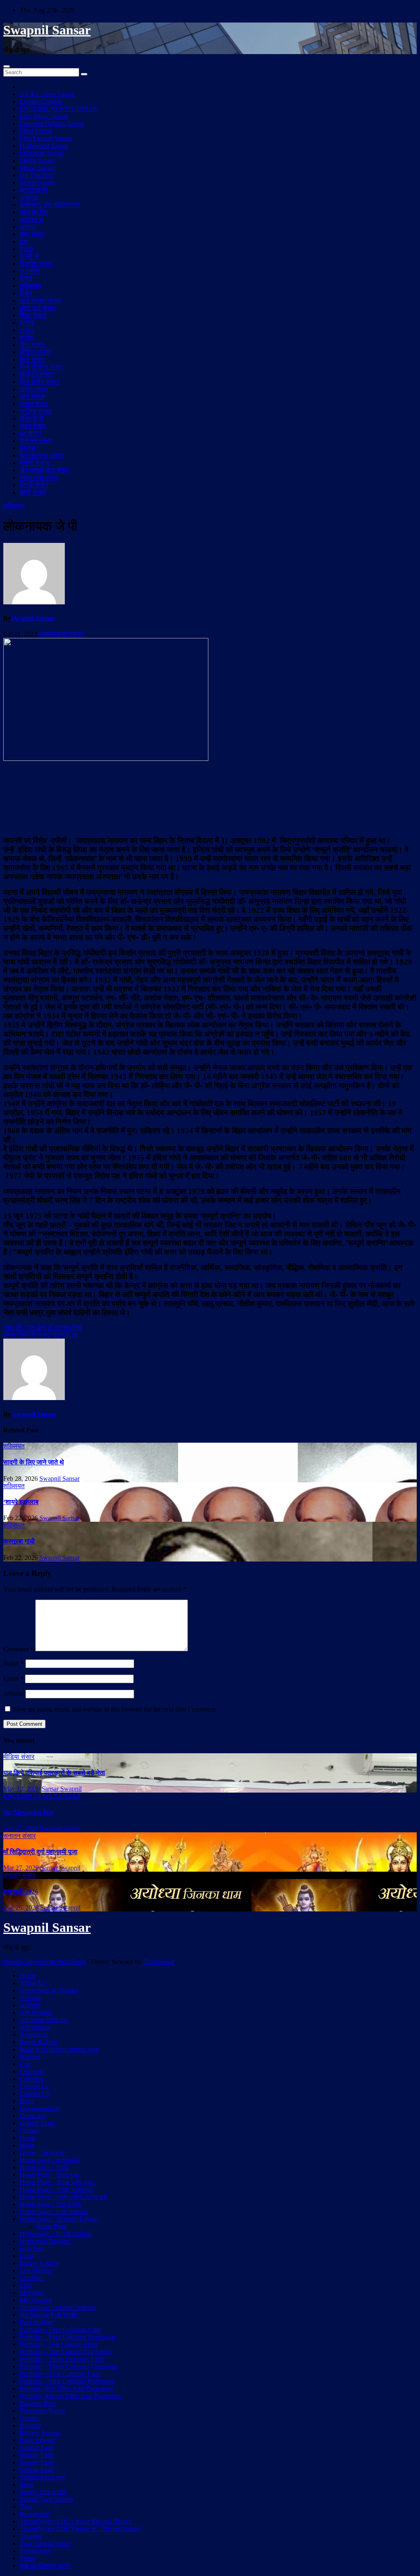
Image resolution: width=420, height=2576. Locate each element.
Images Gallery (39, 2263)
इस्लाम (27, 448)
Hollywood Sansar (44, 146)
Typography (35, 2551)
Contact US (35, 2094)
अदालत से (32, 219)
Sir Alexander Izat (29, 1812)
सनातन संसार (36, 441)
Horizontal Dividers (45, 2241)
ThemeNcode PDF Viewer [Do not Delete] (76, 2521)
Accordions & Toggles (49, 1990)
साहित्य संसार (36, 411)
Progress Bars (38, 2403)
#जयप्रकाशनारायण (62, 634)
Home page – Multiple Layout (59, 2219)
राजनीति (30, 271)
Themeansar (159, 1962)
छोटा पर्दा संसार (38, 308)
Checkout (32, 2071)
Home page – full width (50, 2204)
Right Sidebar (38, 2440)
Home (28, 1976)
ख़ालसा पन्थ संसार (42, 455)
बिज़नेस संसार (36, 264)
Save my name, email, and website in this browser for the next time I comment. (115, 1709)
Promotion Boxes (42, 2411)
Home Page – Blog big (49, 2175)
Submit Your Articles (47, 2499)
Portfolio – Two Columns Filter (60, 2374)
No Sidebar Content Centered (58, 2307)
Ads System (35, 2012)
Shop (26, 2484)
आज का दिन (34, 212)
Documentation (40, 2108)
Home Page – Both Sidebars (56, 2189)
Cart (25, 2064)
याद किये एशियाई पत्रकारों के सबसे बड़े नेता (54, 1773)
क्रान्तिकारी (34, 190)
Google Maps (37, 2123)
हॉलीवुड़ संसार (37, 374)
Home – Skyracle (42, 2153)
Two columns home (45, 2543)
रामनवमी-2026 (21, 1892)
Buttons (30, 2057)
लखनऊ (29, 197)
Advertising (35, 2027)
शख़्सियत (30, 286)
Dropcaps (32, 2116)
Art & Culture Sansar (47, 94)
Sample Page (37, 2448)
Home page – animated (50, 2160)
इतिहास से (32, 419)
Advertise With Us (44, 2020)
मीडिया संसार (35, 352)
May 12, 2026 (22, 1789)
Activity (30, 2005)
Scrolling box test (42, 2477)
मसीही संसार (34, 463)
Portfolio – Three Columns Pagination (69, 2366)
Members (32, 2293)
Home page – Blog (44, 2167)
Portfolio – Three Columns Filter (62, 2359)
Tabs (26, 2507)
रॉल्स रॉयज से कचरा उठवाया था (41, 1335)
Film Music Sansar (44, 116)
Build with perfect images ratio (59, 2049)
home (27, 2145)
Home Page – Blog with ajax (57, 2182)
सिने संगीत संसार (40, 382)
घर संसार (31, 433)
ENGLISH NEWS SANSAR (58, 109)
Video (27, 2558)
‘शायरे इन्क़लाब (21, 1502)
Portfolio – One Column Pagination (66, 2352)
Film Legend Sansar (46, 138)
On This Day (37, 175)
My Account (36, 2300)
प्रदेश (26, 249)
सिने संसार (32, 360)
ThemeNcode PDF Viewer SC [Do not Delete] (81, 2529)
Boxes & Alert (38, 2042)
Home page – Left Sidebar (54, 2212)
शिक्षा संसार (33, 315)
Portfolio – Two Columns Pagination (67, 2381)
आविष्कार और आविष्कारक (50, 205)
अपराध (28, 227)
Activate (31, 1998)
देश (23, 242)
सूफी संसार (33, 492)
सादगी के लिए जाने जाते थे (34, 1462)
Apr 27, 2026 (21, 1828)
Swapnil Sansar (47, 30)
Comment (18, 1649)
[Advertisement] (210, 797)
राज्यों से (29, 256)
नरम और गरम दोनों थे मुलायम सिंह (42, 1327)
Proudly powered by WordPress (45, 1962)
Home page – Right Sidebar (56, 2234)
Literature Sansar (42, 153)
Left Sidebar (36, 2271)
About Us (32, 1983)
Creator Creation (41, 101)
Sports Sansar (37, 183)
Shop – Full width (43, 2492)
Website (14, 1694)
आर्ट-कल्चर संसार (40, 301)
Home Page (51, 2226)
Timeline (31, 2536)
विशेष (26, 293)
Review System (40, 2433)
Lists (26, 2285)
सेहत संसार (33, 426)
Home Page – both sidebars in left (63, 2197)
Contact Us (34, 2086)
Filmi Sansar (36, 131)
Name (14, 1663)
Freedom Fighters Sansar (52, 124)
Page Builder (37, 2322)
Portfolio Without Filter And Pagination (71, 2396)
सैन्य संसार (32, 345)
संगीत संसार (34, 389)
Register (30, 2425)
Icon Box (32, 2248)
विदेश (26, 278)
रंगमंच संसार (34, 404)
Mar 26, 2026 (21, 1908)
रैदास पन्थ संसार (39, 478)
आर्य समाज (32, 396)
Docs (26, 2101)
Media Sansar (37, 160)
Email (13, 1678)
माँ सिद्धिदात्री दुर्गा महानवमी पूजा (40, 1852)
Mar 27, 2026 (21, 1868)
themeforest (35, 2514)
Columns (31, 2079)
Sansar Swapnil (62, 1789)
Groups (29, 2130)
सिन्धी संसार (34, 485)
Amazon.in (34, 2035)
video (27, 330)
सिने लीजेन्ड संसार (41, 367)
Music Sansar (37, 168)
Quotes (29, 2418)
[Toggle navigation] (7, 66)
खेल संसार (32, 234)
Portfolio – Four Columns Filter (60, 2330)
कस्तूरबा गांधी (19, 1541)
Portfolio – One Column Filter (59, 2344)
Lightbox (32, 2278)
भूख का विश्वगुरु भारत (45, 2566)
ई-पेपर (27, 323)
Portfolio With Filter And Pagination (66, 2389)
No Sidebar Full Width (49, 2315)
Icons (27, 2256)
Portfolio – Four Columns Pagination (67, 2337)
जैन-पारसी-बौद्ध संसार (45, 470)
